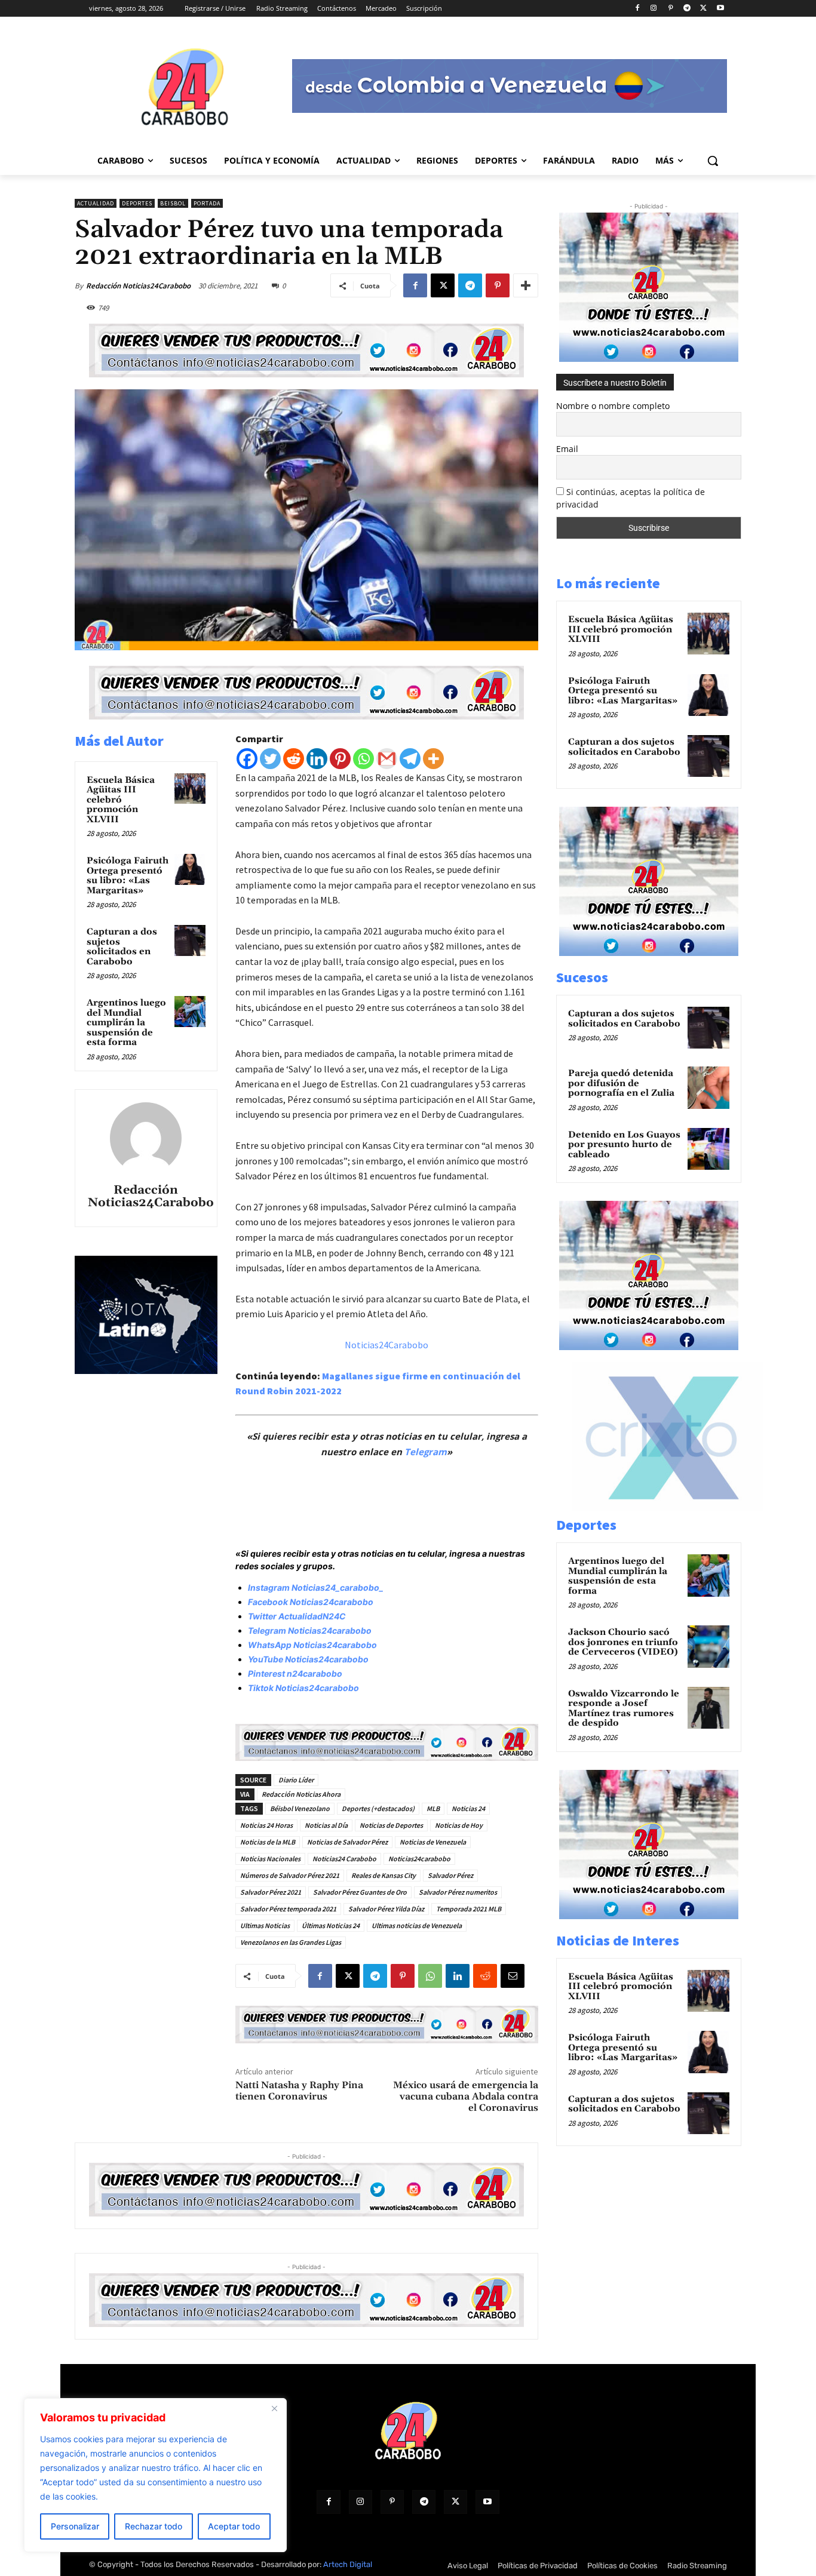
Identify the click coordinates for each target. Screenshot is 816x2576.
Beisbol (173, 203)
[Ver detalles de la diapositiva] (674, 1508)
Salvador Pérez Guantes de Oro (360, 1892)
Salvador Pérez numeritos (458, 1892)
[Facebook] (637, 9)
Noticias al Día (326, 1825)
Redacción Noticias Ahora (301, 1794)
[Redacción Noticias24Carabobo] (146, 1138)
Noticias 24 (468, 1808)
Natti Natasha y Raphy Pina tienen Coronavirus (299, 2091)
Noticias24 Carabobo (344, 1859)
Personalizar (75, 2526)
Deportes (137, 203)
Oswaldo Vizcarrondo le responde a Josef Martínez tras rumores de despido (624, 1709)
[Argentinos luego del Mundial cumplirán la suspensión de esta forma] (190, 1012)
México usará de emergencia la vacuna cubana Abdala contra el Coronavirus (466, 2097)
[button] (713, 161)
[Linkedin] (317, 759)
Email (567, 449)
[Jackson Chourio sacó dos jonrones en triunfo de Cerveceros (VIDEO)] (708, 1646)
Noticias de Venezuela (433, 1842)
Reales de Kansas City (384, 1875)
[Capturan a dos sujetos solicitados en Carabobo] (190, 940)
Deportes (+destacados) (378, 1808)
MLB (433, 1808)
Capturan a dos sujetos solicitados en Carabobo (122, 947)
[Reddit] (294, 759)
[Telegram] (687, 9)
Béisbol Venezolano (300, 1808)
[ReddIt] (485, 1976)
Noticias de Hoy (459, 1825)
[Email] (513, 1976)
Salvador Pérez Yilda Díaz (386, 1909)
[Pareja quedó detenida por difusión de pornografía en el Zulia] (708, 1087)
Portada (207, 203)
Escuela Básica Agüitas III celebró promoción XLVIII (121, 800)
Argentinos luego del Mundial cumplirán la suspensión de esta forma (126, 1023)
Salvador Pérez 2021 (271, 1892)
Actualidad (96, 203)
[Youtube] (720, 9)
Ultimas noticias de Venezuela (417, 1925)
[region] (155, 2475)
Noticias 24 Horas (266, 1825)
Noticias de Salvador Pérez (347, 1842)
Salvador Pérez (450, 1875)
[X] (703, 9)
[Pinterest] (671, 9)
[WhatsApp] (430, 1976)
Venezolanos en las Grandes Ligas (291, 1942)
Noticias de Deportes (391, 1825)
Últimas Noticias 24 (331, 1925)
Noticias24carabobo (419, 1859)
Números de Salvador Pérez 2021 (290, 1875)
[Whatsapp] (363, 759)
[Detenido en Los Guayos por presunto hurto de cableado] (708, 1149)
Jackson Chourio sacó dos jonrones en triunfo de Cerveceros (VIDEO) (623, 1642)
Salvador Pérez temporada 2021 (288, 1909)
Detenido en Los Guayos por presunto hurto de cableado (624, 1145)
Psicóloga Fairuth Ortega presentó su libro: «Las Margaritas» (128, 876)
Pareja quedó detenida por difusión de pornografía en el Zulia (621, 1083)
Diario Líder (296, 1780)
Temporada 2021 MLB (469, 1909)
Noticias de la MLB (268, 1842)
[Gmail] (387, 759)
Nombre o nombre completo (613, 406)
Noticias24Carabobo (386, 1345)
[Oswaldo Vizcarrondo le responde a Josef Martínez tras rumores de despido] (708, 1708)
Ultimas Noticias (265, 1925)
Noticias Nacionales (270, 1859)
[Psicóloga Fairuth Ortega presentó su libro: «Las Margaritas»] (190, 869)
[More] (526, 285)
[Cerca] (274, 2408)
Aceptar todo (234, 2526)
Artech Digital (348, 2564)
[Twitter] (270, 759)
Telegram (426, 1452)
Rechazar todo (154, 2526)
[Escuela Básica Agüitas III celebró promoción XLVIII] (190, 789)
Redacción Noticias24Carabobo (138, 286)
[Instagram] (654, 9)
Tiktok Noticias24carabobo (303, 1688)
